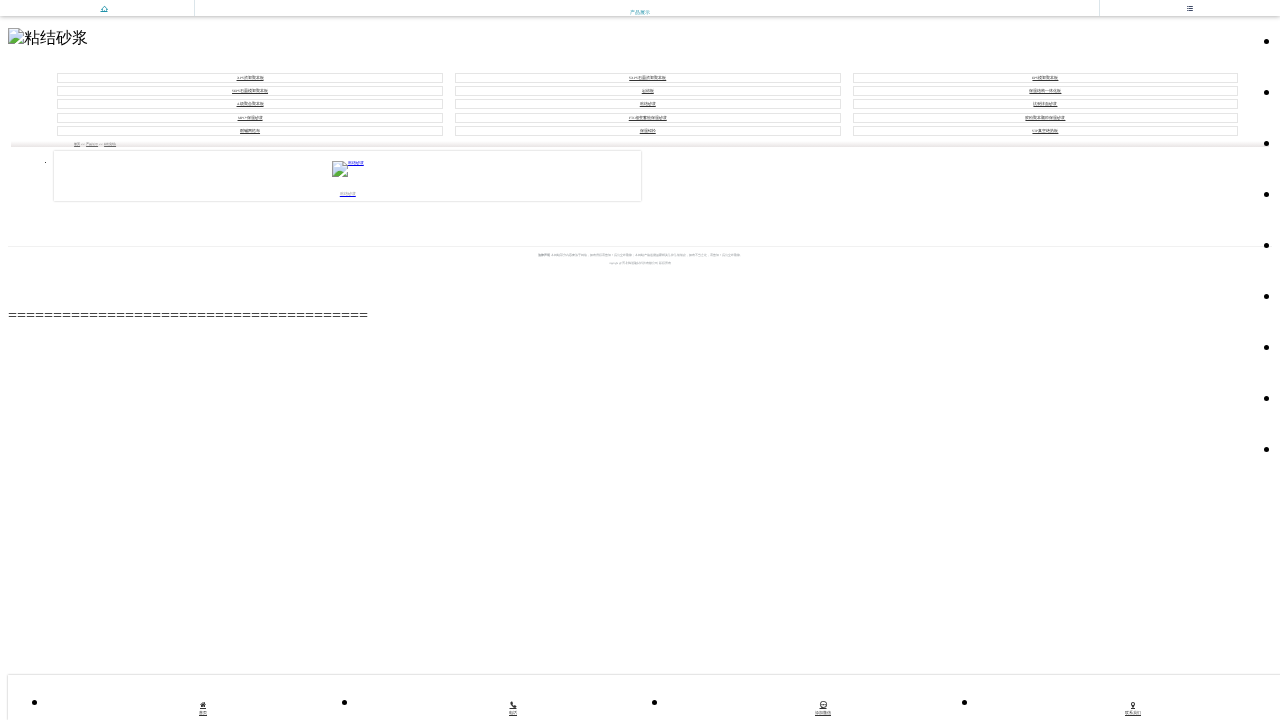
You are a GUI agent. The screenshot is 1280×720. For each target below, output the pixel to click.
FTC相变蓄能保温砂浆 (648, 118)
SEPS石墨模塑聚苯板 (250, 91)
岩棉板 (648, 91)
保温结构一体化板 (1045, 91)
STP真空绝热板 (1045, 131)
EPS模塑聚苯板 (1045, 78)
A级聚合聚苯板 (250, 104)
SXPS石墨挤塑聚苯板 (647, 78)
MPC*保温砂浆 (250, 118)
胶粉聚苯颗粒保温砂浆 (1045, 118)
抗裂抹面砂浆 (1045, 104)
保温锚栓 (648, 131)
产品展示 (92, 144)
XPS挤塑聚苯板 (250, 78)
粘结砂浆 (648, 104)
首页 (77, 144)
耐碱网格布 (250, 131)
